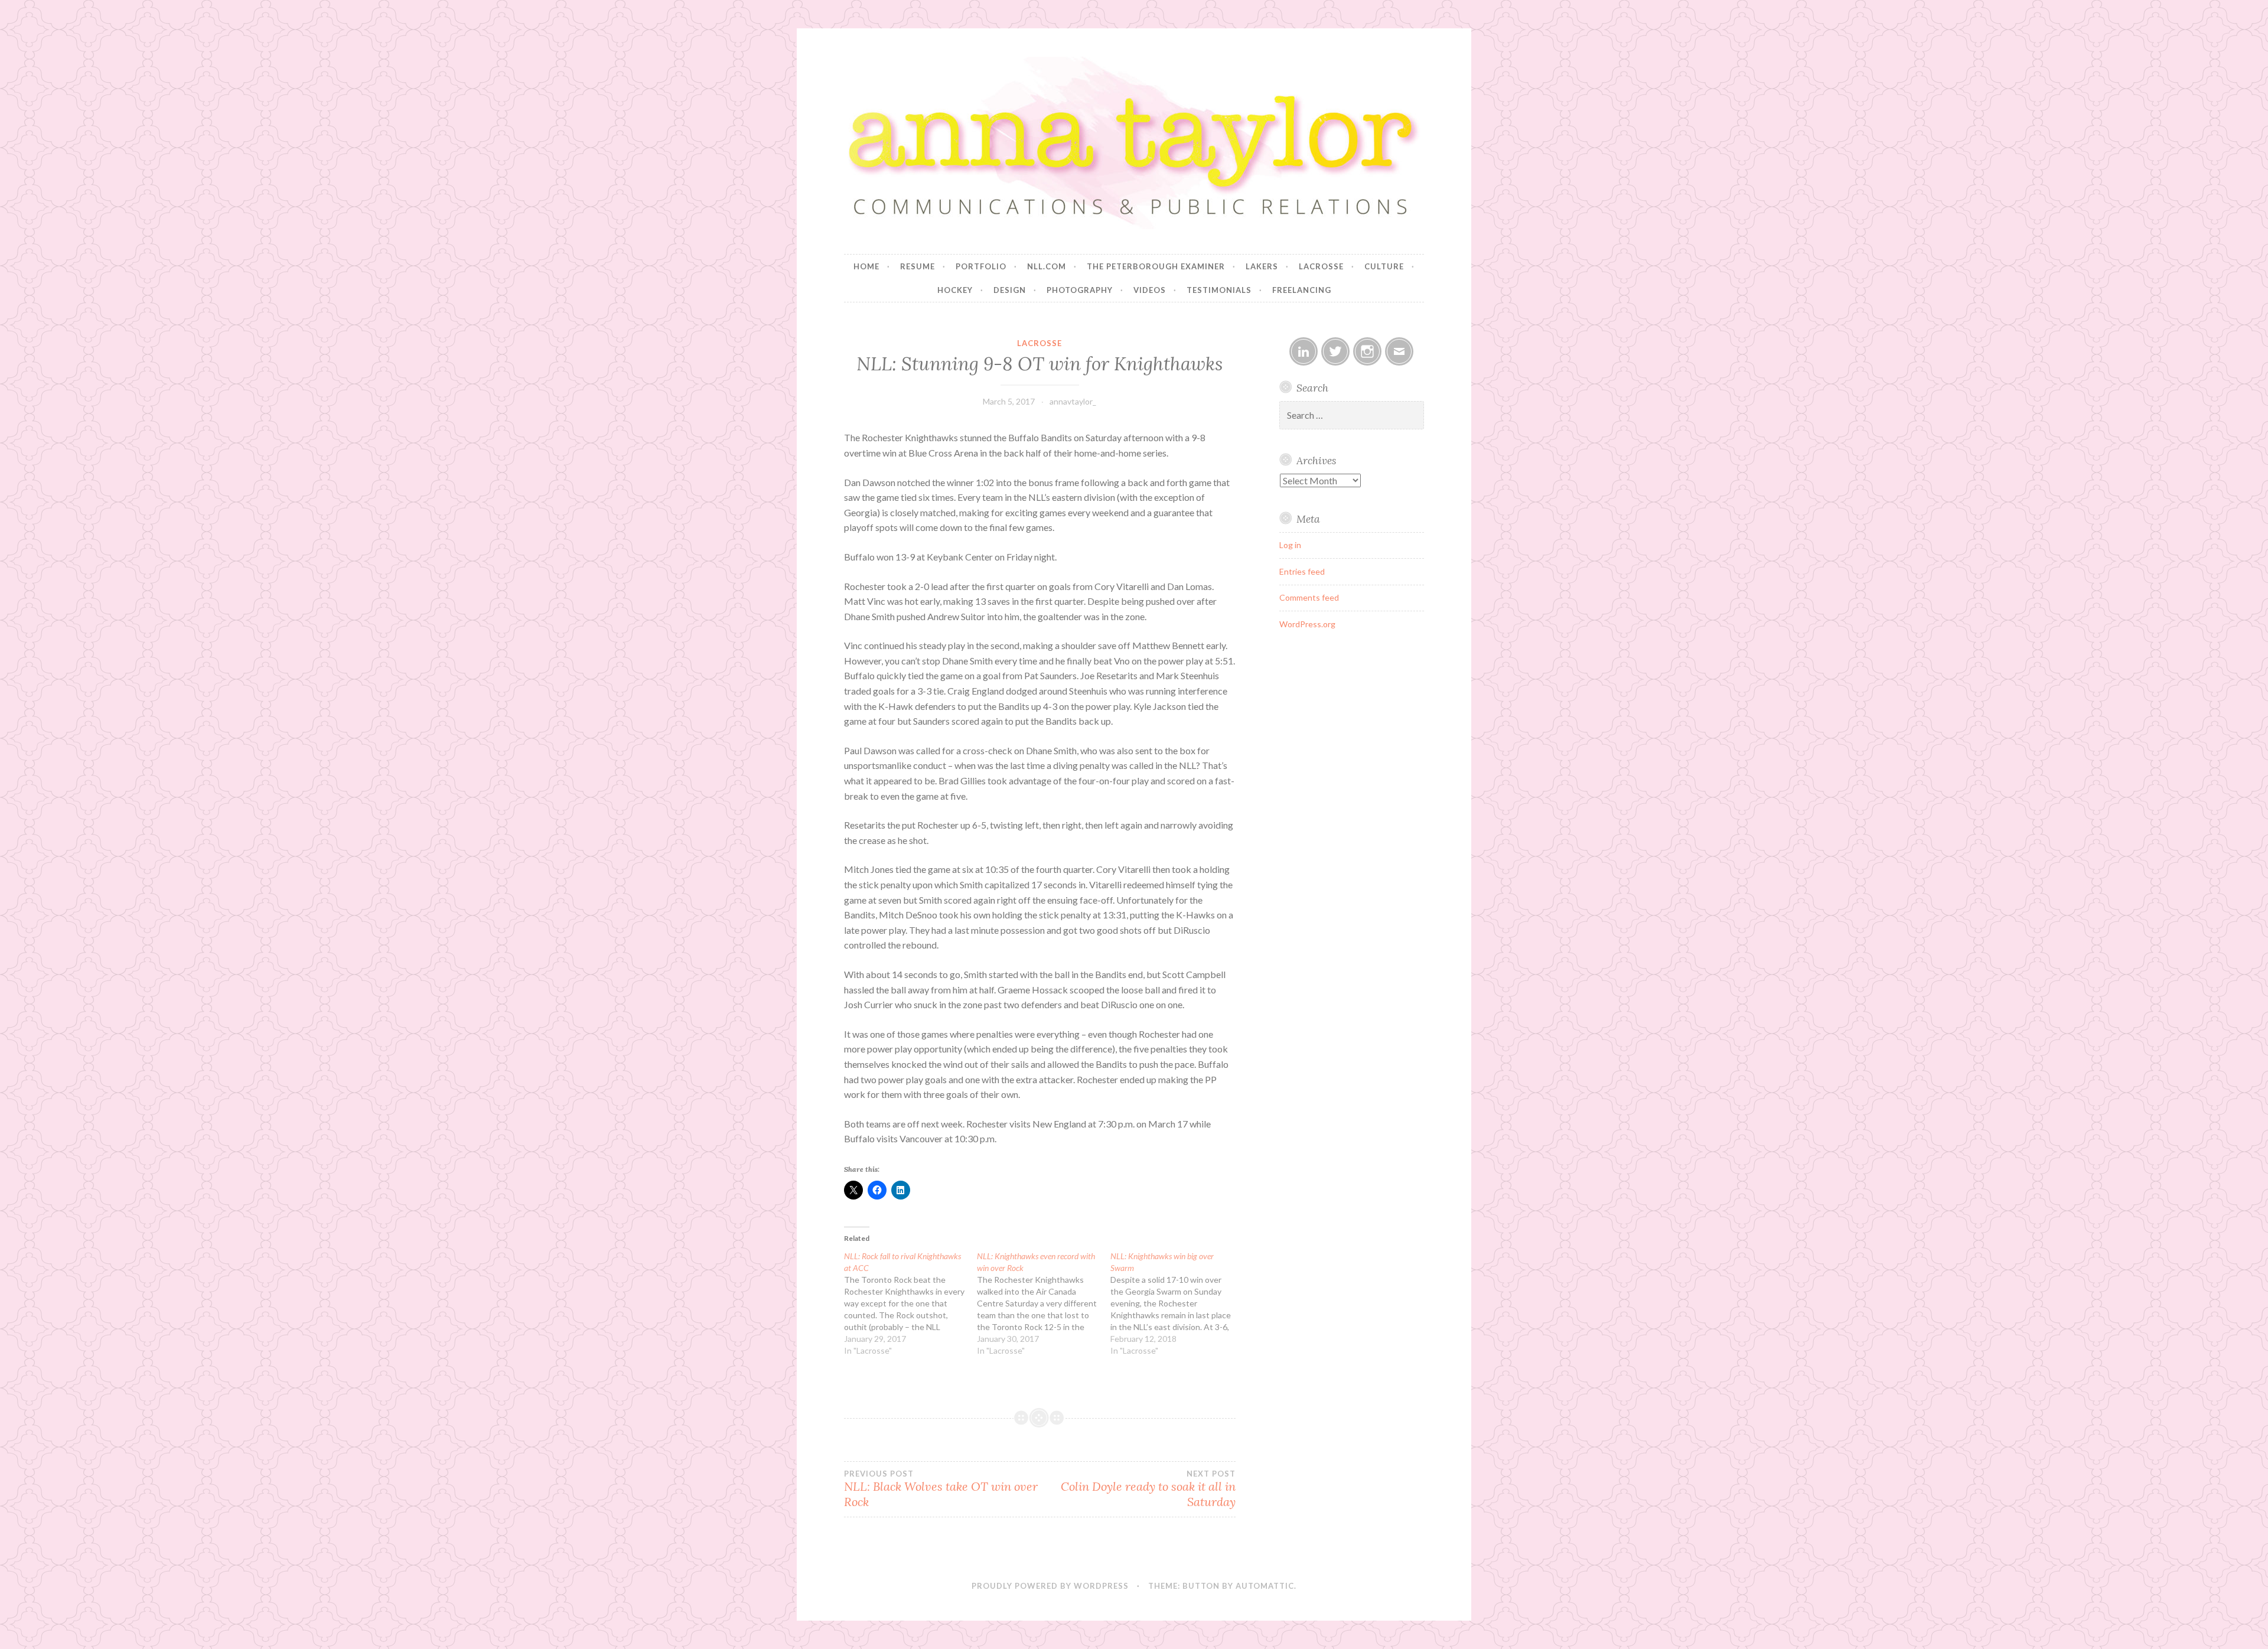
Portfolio (981, 266)
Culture (1384, 266)
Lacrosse (1321, 266)
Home (866, 266)
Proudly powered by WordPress (1050, 1586)
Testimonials (1219, 290)
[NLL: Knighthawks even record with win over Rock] (1043, 1303)
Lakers (1262, 266)
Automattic (1265, 1586)
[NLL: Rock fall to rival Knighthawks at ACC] (910, 1303)
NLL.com (1047, 266)
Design (1010, 290)
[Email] (1399, 351)
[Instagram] (1367, 351)
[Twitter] (1335, 351)
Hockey (955, 290)
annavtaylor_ (1073, 401)
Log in (1290, 545)
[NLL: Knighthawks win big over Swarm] (1177, 1303)
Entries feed (1302, 571)
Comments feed (1309, 597)
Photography (1080, 290)
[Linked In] (1304, 351)
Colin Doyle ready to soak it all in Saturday (1148, 1489)
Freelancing (1302, 290)
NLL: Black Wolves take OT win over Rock (941, 1489)
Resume (918, 266)
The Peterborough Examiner (1156, 266)
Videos (1150, 290)
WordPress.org (1307, 624)
